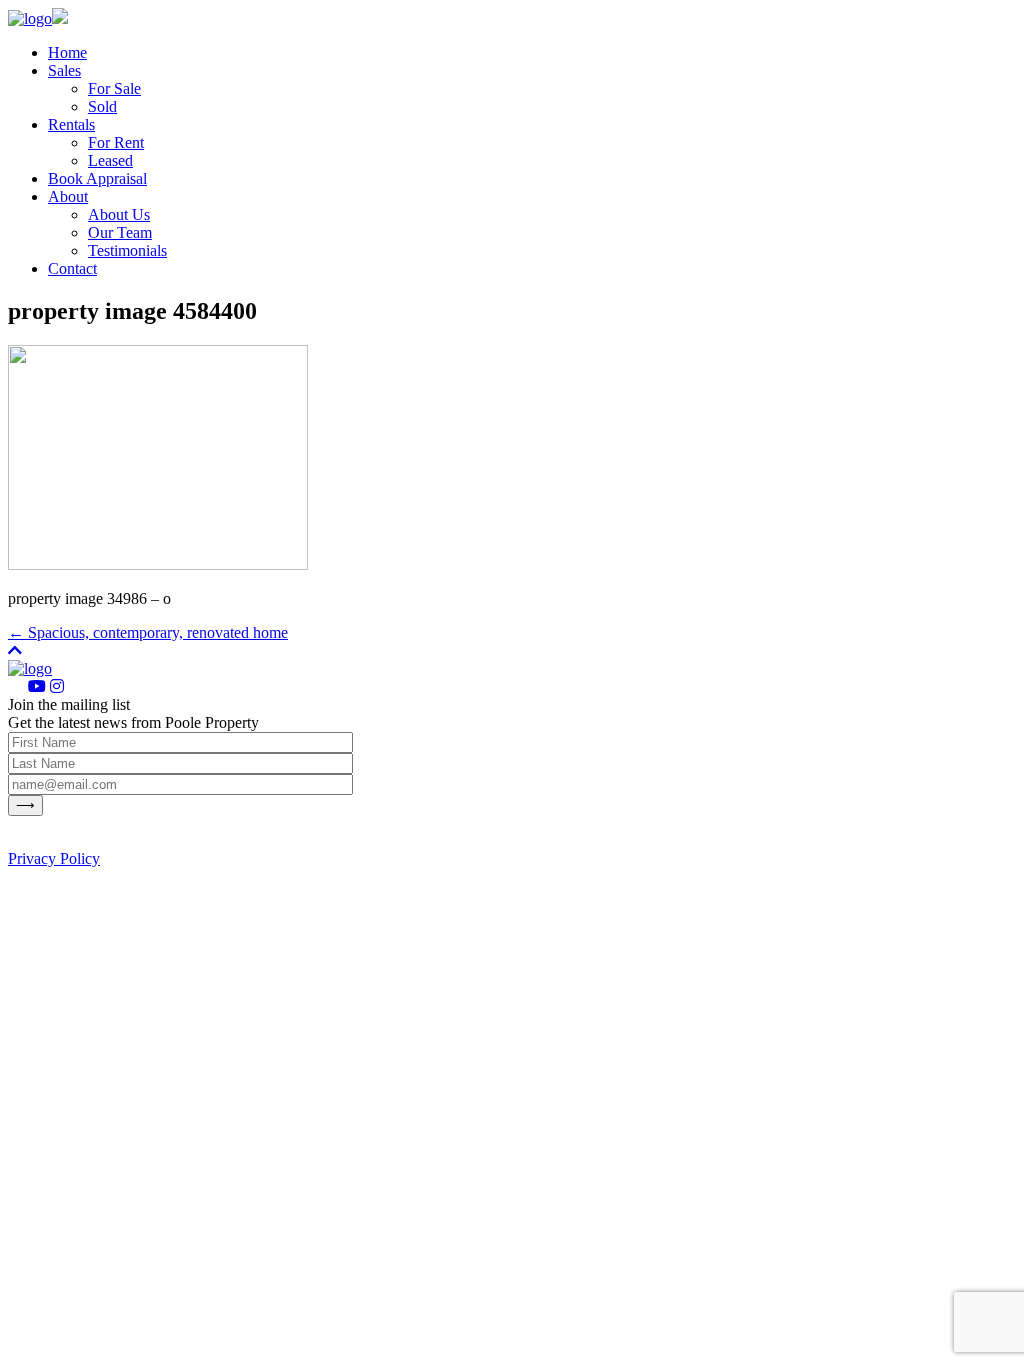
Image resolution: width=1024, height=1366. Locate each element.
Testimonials (127, 250)
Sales (64, 70)
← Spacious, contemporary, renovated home (148, 632)
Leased (110, 160)
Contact (72, 268)
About (68, 196)
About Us (119, 214)
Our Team (120, 232)
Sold (102, 106)
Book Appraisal (97, 178)
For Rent (116, 142)
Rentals (71, 124)
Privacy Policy (54, 858)
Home (67, 52)
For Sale (114, 88)
